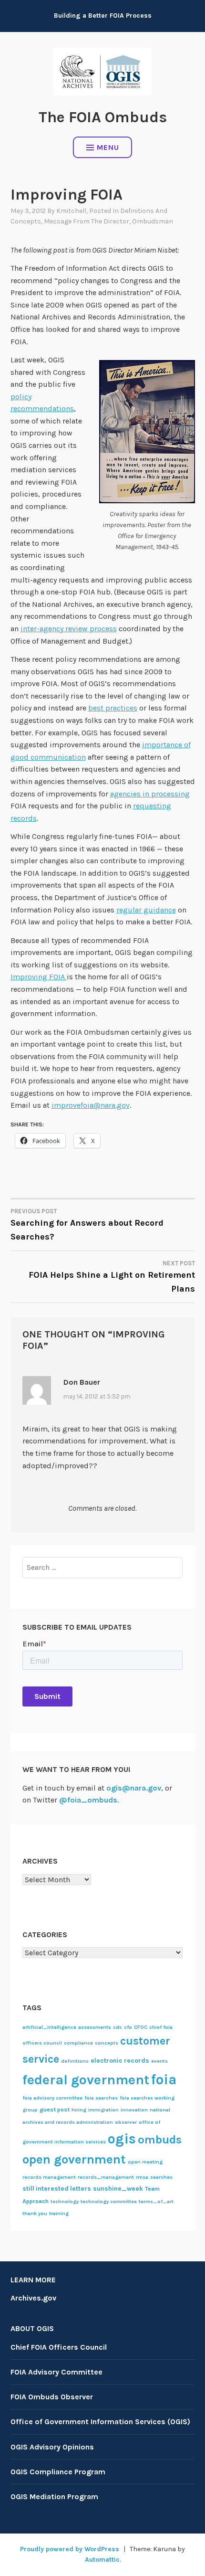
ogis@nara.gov (134, 1788)
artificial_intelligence (49, 2027)
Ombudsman (153, 221)
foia (164, 2079)
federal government (86, 2080)
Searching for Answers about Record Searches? (87, 1225)
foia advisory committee (52, 2098)
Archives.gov (33, 2298)
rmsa (142, 2177)
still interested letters (57, 2188)
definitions (75, 2061)
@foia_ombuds (88, 1800)
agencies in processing (150, 794)
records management (49, 2177)
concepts (107, 2043)
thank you (35, 2213)
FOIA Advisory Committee (56, 2372)
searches (161, 2177)
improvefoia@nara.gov (91, 1105)
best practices (113, 708)
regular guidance (146, 910)
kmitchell (71, 211)
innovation (134, 2110)
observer (126, 2122)
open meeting (145, 2162)
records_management (106, 2177)
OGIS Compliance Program (58, 2472)
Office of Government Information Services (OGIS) (100, 2422)
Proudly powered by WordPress (70, 2549)
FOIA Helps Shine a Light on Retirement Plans (112, 1277)
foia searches (101, 2098)
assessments (95, 2027)
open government (74, 2159)
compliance (78, 2043)
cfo (128, 2027)
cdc (118, 2027)
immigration (103, 2110)
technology (65, 2201)
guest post (55, 2110)
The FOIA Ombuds (103, 117)
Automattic (102, 2560)
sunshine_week (118, 2188)
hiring (79, 2110)
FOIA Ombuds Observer (52, 2397)
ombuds (160, 2140)
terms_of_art (156, 2201)
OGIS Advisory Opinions (52, 2447)
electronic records (120, 2060)
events (159, 2061)
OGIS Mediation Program (54, 2496)
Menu (108, 147)
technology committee (109, 2201)
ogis (122, 2139)
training (59, 2213)
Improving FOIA (39, 977)
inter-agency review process (69, 629)
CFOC (141, 2027)
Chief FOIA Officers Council (59, 2347)
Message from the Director (87, 221)
